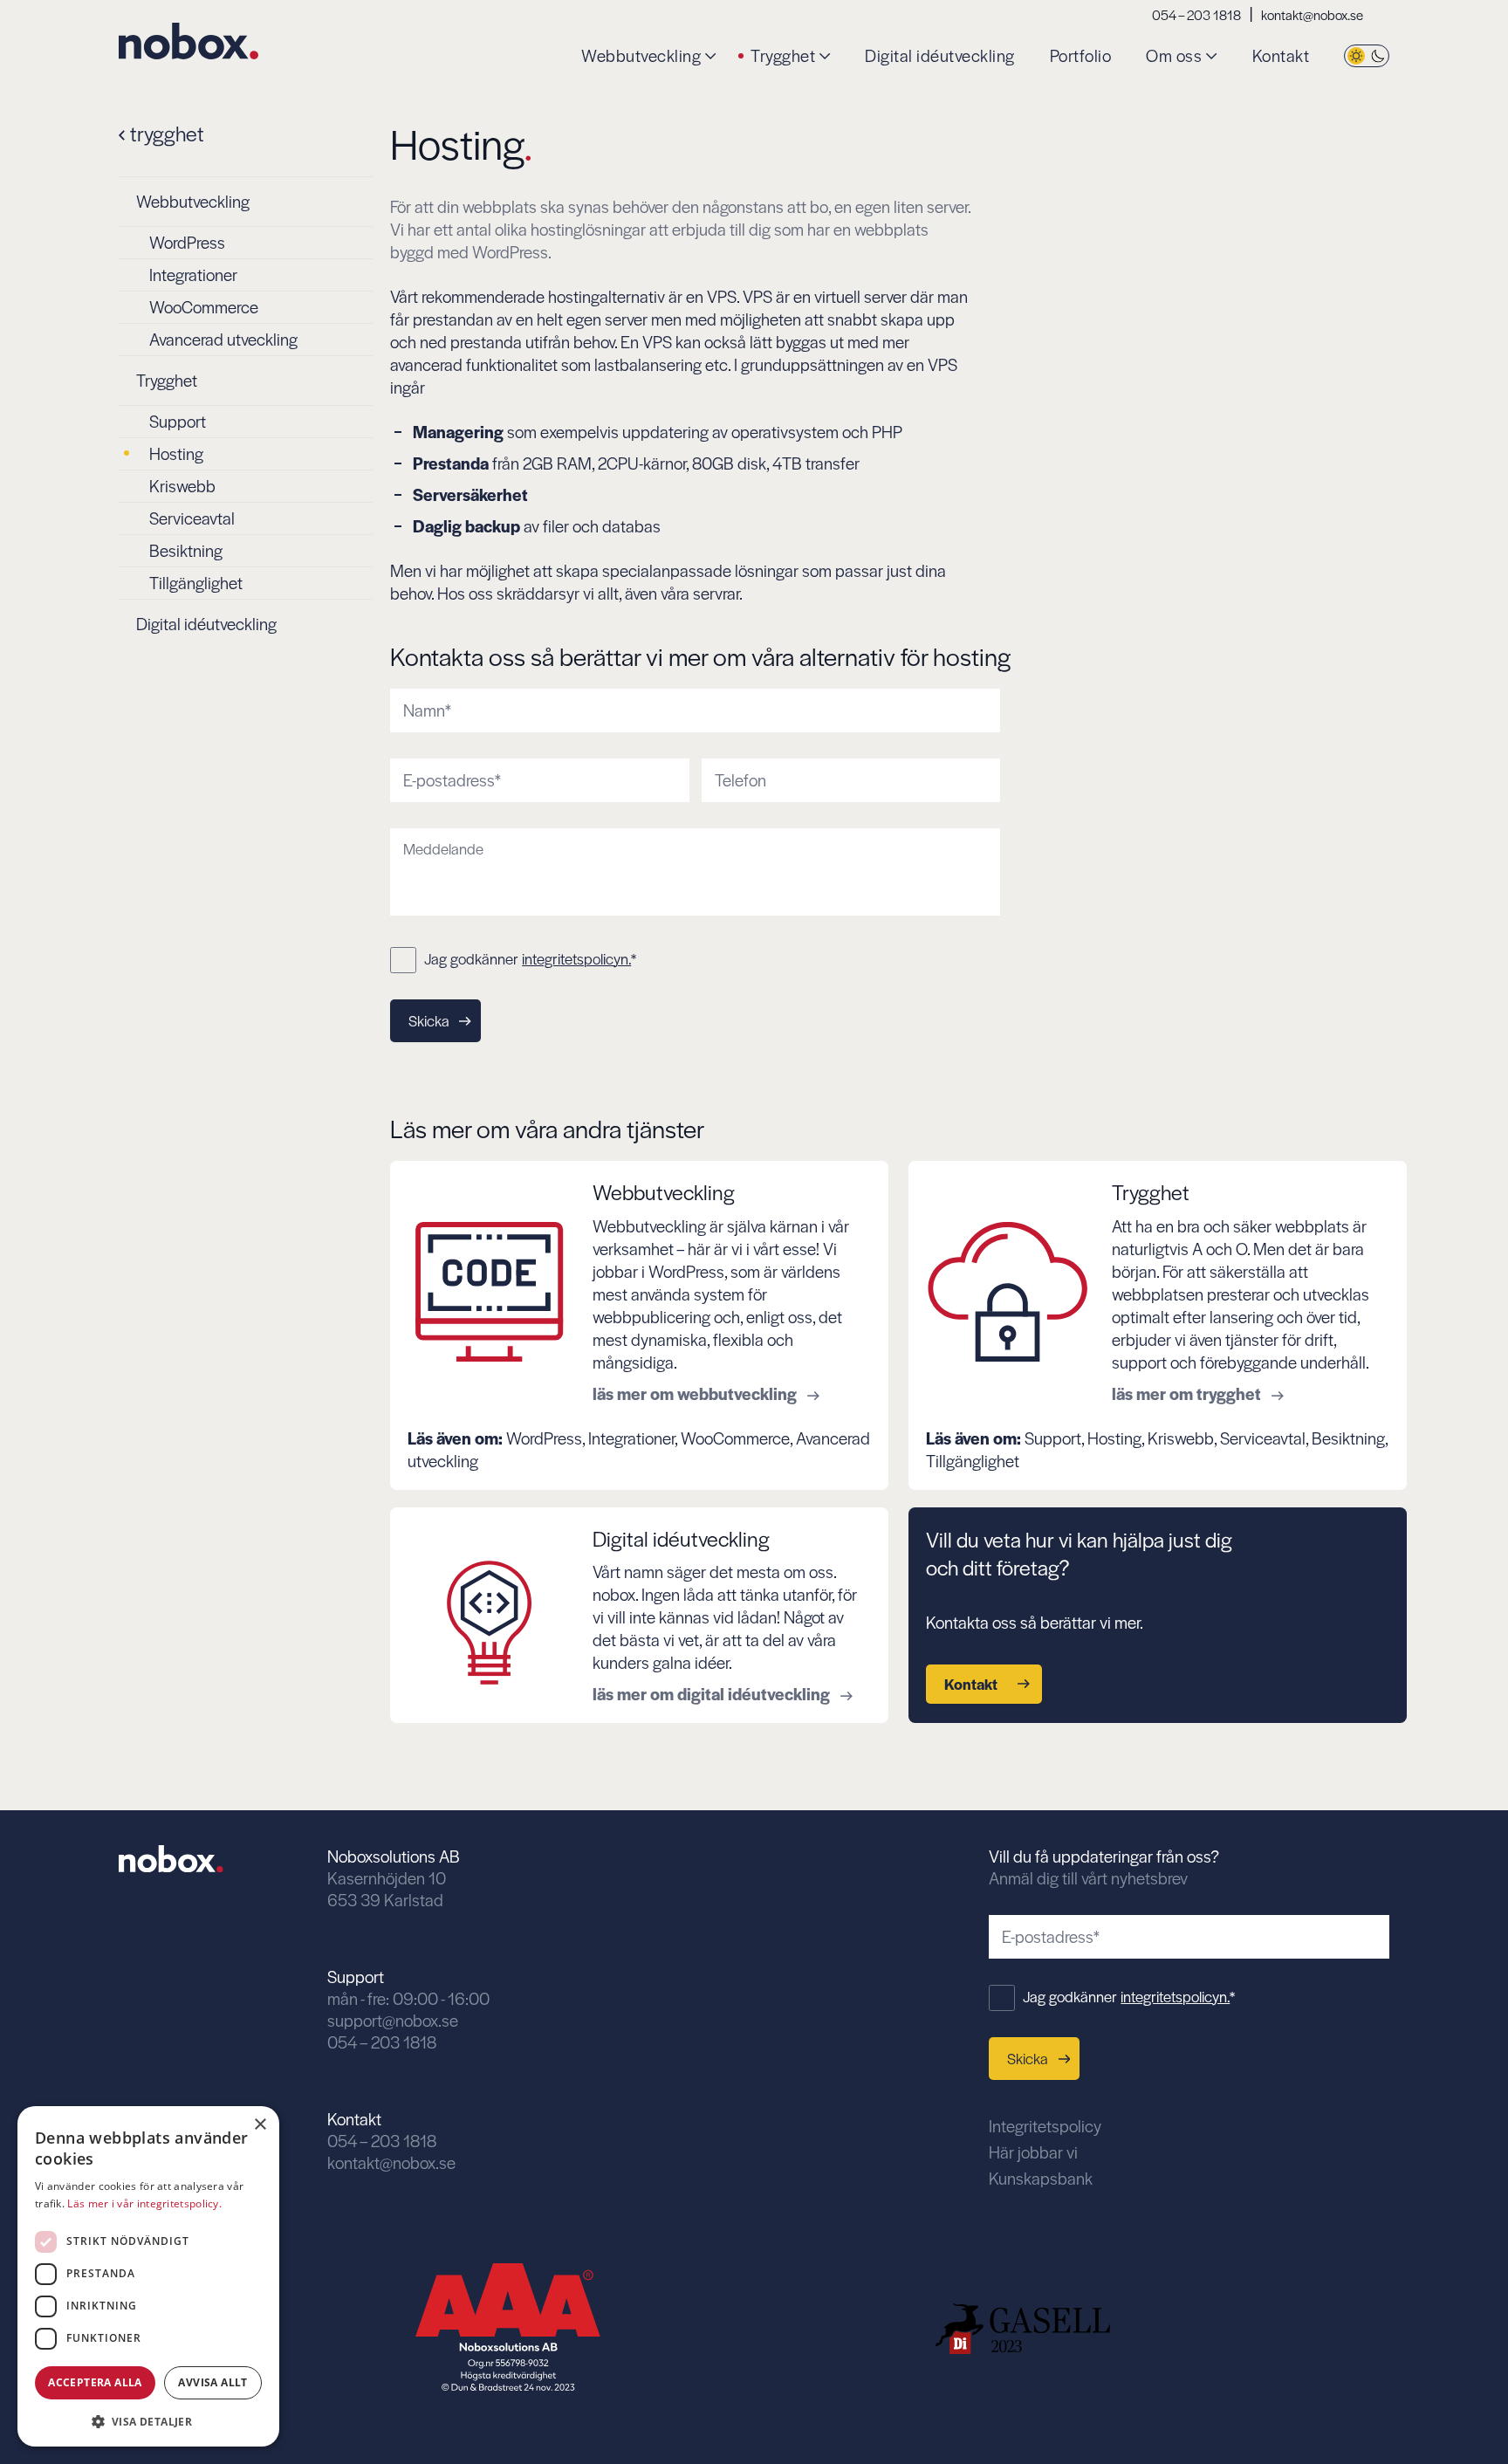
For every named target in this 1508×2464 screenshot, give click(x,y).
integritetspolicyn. (576, 958)
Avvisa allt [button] (212, 2382)
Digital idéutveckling (940, 56)
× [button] (260, 2125)
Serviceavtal (192, 518)
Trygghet (783, 56)
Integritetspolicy (1045, 2126)
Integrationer (193, 275)
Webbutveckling (641, 56)
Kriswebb (182, 486)
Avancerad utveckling (223, 339)
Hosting (176, 453)
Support (178, 421)
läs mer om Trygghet (1188, 1394)
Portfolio (1081, 56)
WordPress (187, 242)
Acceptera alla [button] (95, 2382)
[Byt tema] (1367, 56)
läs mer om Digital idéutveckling (713, 1694)
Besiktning (186, 550)
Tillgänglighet (196, 583)
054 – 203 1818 (1196, 14)
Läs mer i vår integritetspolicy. (144, 2203)
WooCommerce (204, 307)
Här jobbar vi (1033, 2152)
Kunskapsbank (1041, 2178)
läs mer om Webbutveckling (696, 1394)
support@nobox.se (393, 2020)
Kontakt (1281, 56)
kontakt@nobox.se (1312, 14)
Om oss (1174, 56)
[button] (148, 2420)
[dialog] (148, 2276)
